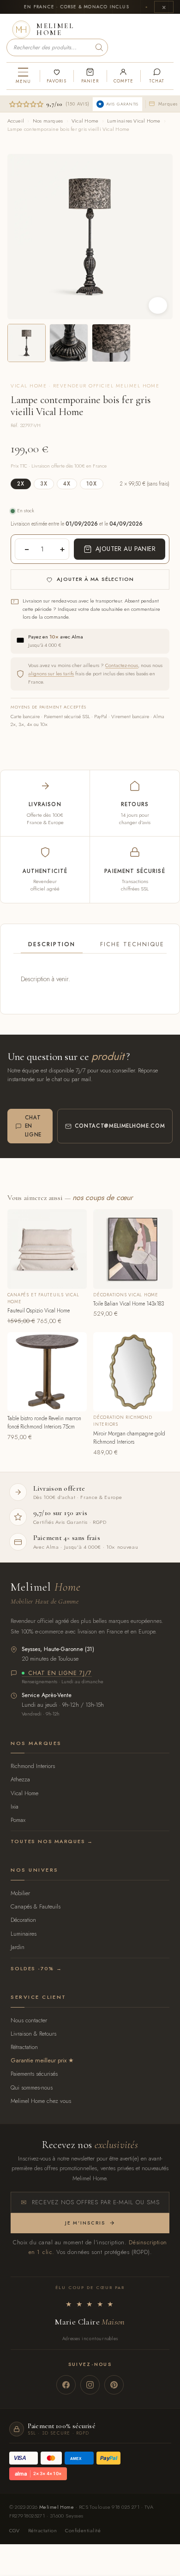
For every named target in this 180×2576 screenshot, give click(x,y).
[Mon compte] (123, 76)
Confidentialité (83, 2530)
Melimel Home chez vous (41, 2101)
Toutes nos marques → (52, 1841)
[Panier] (90, 76)
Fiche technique (132, 944)
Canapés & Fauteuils (36, 1906)
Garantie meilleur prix (39, 2060)
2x (21, 484)
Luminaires (24, 1934)
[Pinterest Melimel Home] (114, 2385)
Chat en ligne (33, 1126)
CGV (15, 2530)
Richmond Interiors (33, 1766)
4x (67, 484)
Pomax (18, 1820)
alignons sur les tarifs (51, 673)
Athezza (20, 1779)
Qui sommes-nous (32, 2087)
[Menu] (23, 76)
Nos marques (48, 121)
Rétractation (24, 2047)
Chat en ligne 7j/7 (60, 1674)
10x (92, 484)
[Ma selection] (56, 76)
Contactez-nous (122, 665)
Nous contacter (29, 2020)
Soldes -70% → (36, 1968)
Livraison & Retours (33, 2034)
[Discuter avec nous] (157, 76)
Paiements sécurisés (34, 2074)
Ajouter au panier (126, 549)
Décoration (23, 1920)
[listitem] (27, 343)
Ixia (15, 1806)
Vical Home (85, 121)
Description (52, 944)
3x (44, 484)
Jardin (18, 1947)
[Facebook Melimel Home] (66, 2385)
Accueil (16, 121)
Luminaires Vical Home (134, 121)
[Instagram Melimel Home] (90, 2385)
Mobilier (20, 1893)
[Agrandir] (158, 305)
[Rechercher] (99, 47)
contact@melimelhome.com (120, 1126)
